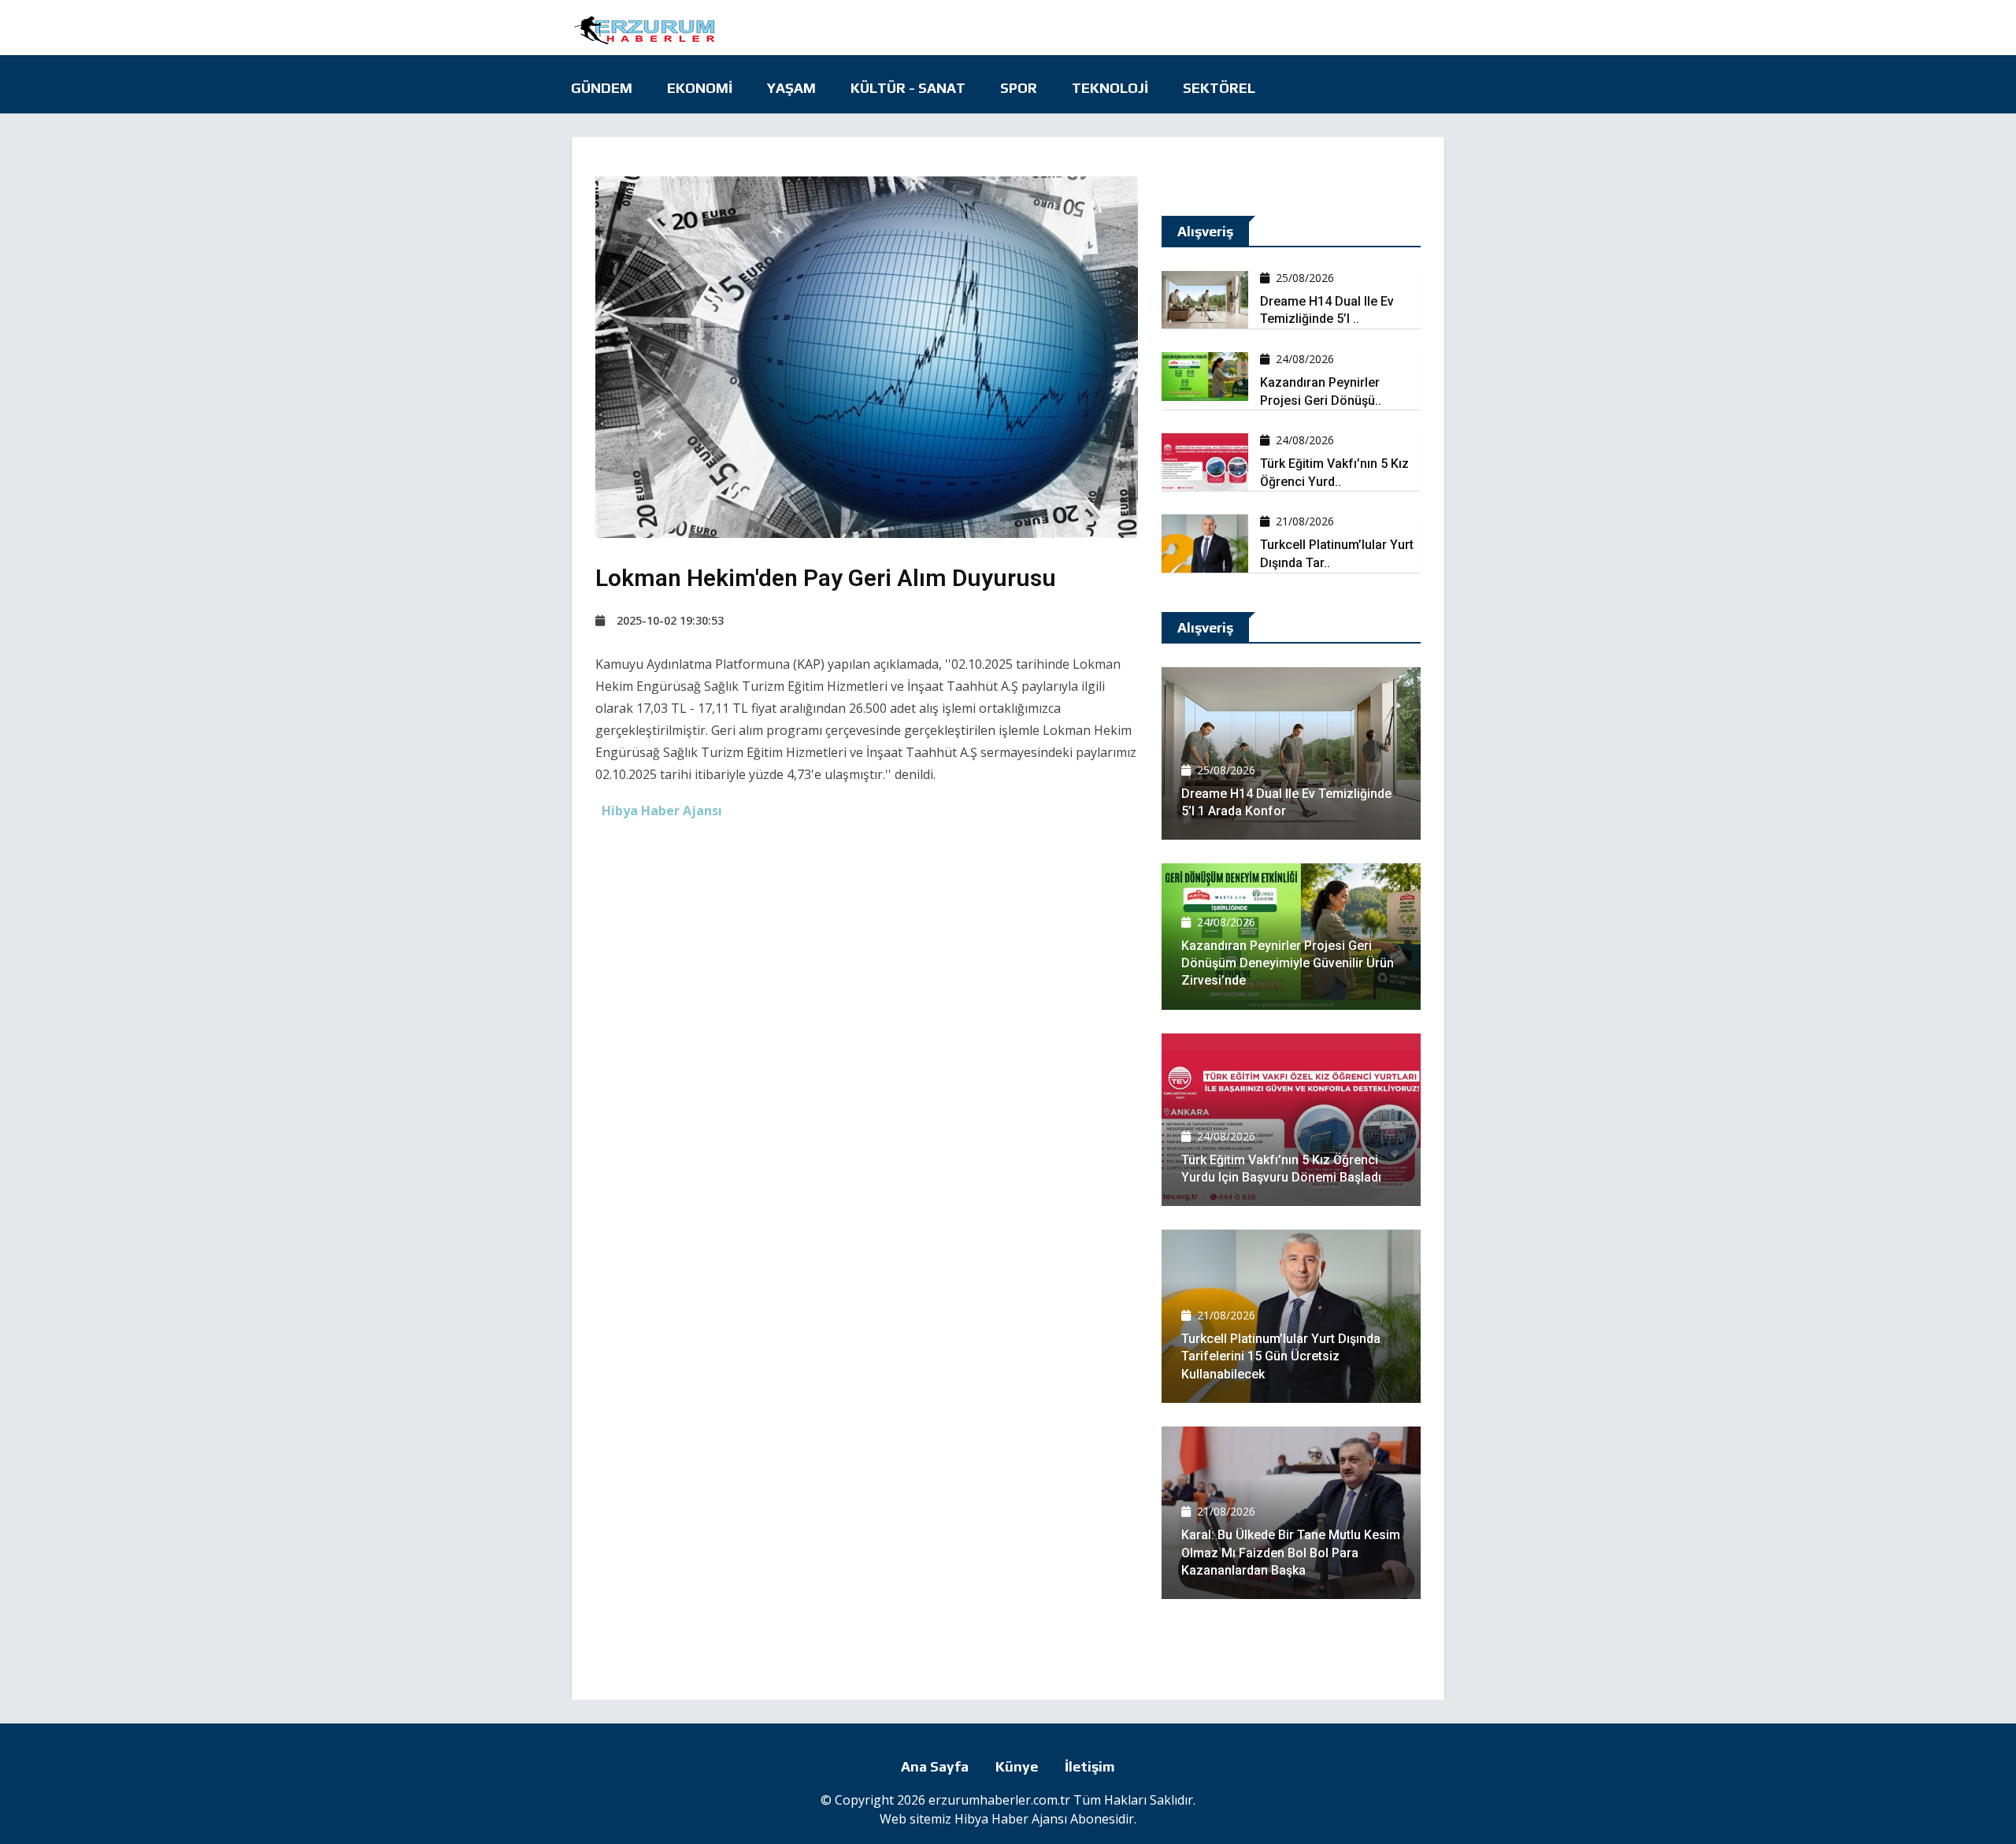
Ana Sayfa (935, 1766)
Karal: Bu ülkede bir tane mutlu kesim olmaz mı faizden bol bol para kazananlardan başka (1291, 1553)
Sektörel (1219, 88)
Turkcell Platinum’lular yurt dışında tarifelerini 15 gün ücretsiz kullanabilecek (1281, 1356)
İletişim (1090, 1766)
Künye (1017, 1766)
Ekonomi (700, 88)
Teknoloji (1110, 88)
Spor (1019, 88)
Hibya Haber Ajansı (1011, 1819)
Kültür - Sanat (908, 88)
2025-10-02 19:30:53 (670, 620)
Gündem (602, 88)
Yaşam (791, 88)
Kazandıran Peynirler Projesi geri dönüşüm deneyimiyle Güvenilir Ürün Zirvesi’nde (1288, 963)
